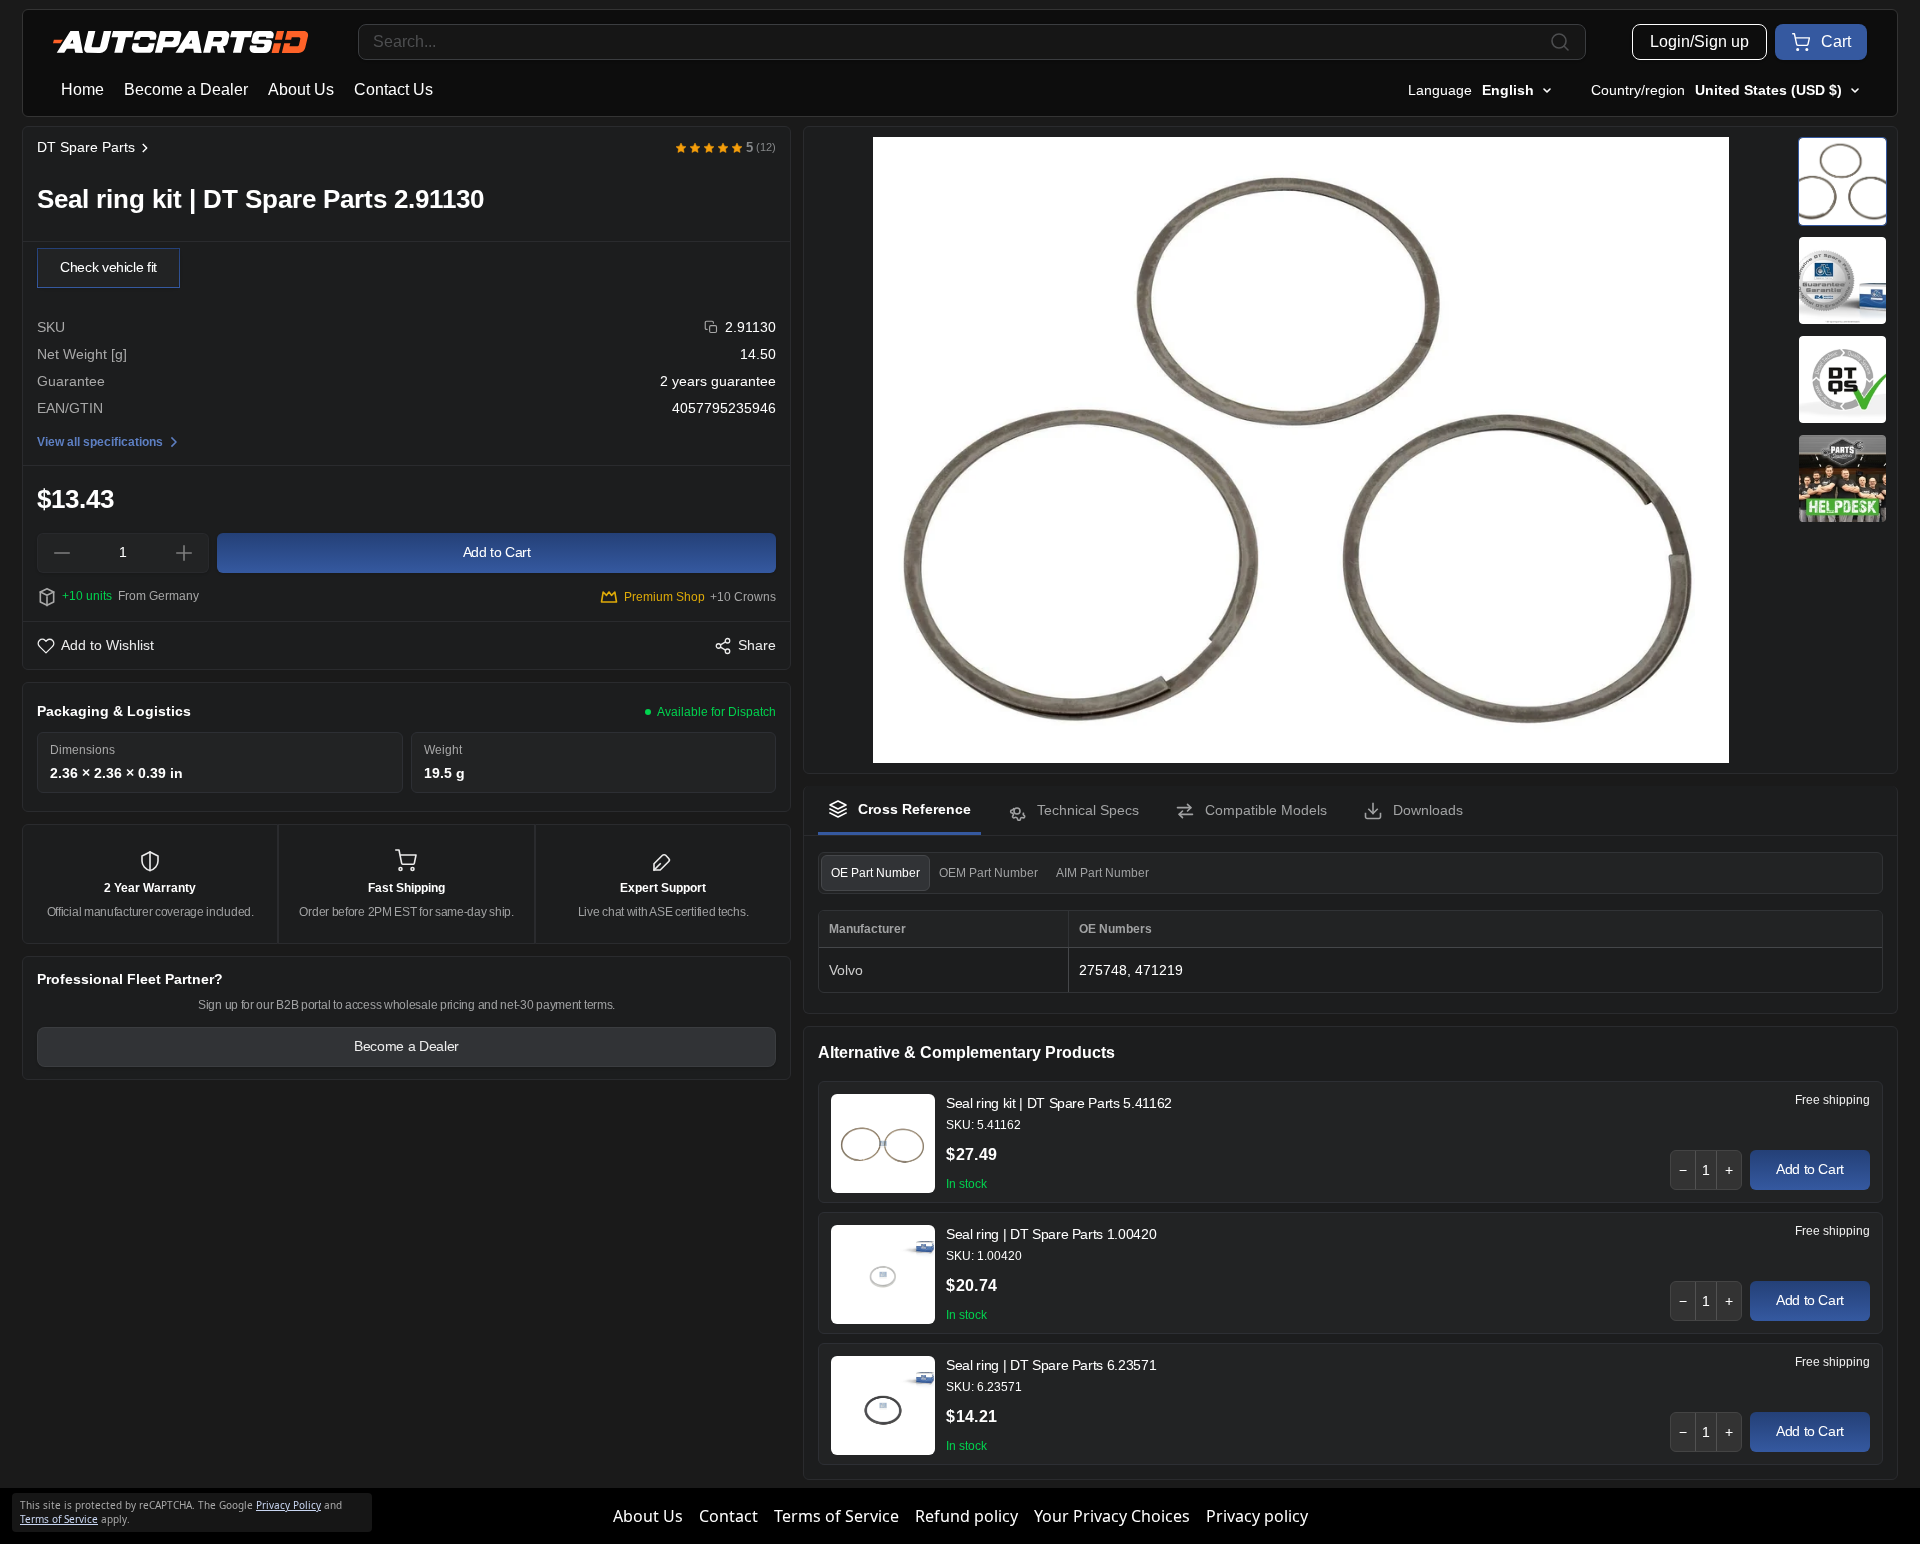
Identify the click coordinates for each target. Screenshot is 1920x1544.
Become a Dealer (186, 89)
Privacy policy (1257, 1516)
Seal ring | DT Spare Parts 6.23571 (1051, 1365)
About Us (301, 89)
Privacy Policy (288, 1505)
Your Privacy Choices (1112, 1516)
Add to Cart (1810, 1169)
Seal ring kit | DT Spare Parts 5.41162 (1059, 1103)
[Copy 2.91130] (711, 327)
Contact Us (393, 89)
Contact (728, 1516)
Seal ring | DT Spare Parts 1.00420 (1051, 1234)
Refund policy (966, 1516)
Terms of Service (836, 1516)
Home (82, 89)
